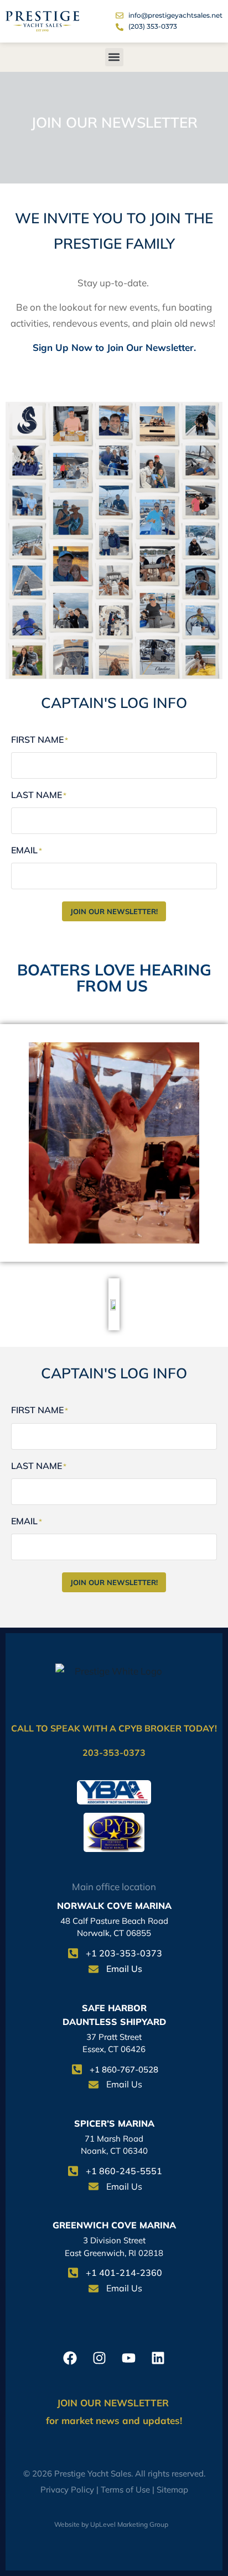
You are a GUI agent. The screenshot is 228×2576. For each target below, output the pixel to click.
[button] (114, 57)
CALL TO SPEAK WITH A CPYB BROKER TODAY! (114, 1728)
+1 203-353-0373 (124, 1953)
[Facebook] (70, 2358)
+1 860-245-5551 (124, 2171)
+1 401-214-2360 (124, 2273)
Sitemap (172, 2490)
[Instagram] (99, 2358)
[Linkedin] (158, 2358)
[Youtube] (129, 2358)
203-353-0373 (114, 1753)
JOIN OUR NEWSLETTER (114, 2403)
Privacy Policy (67, 2490)
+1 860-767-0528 (124, 2069)
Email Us (124, 1969)
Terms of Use (125, 2490)
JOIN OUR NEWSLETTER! (114, 911)
